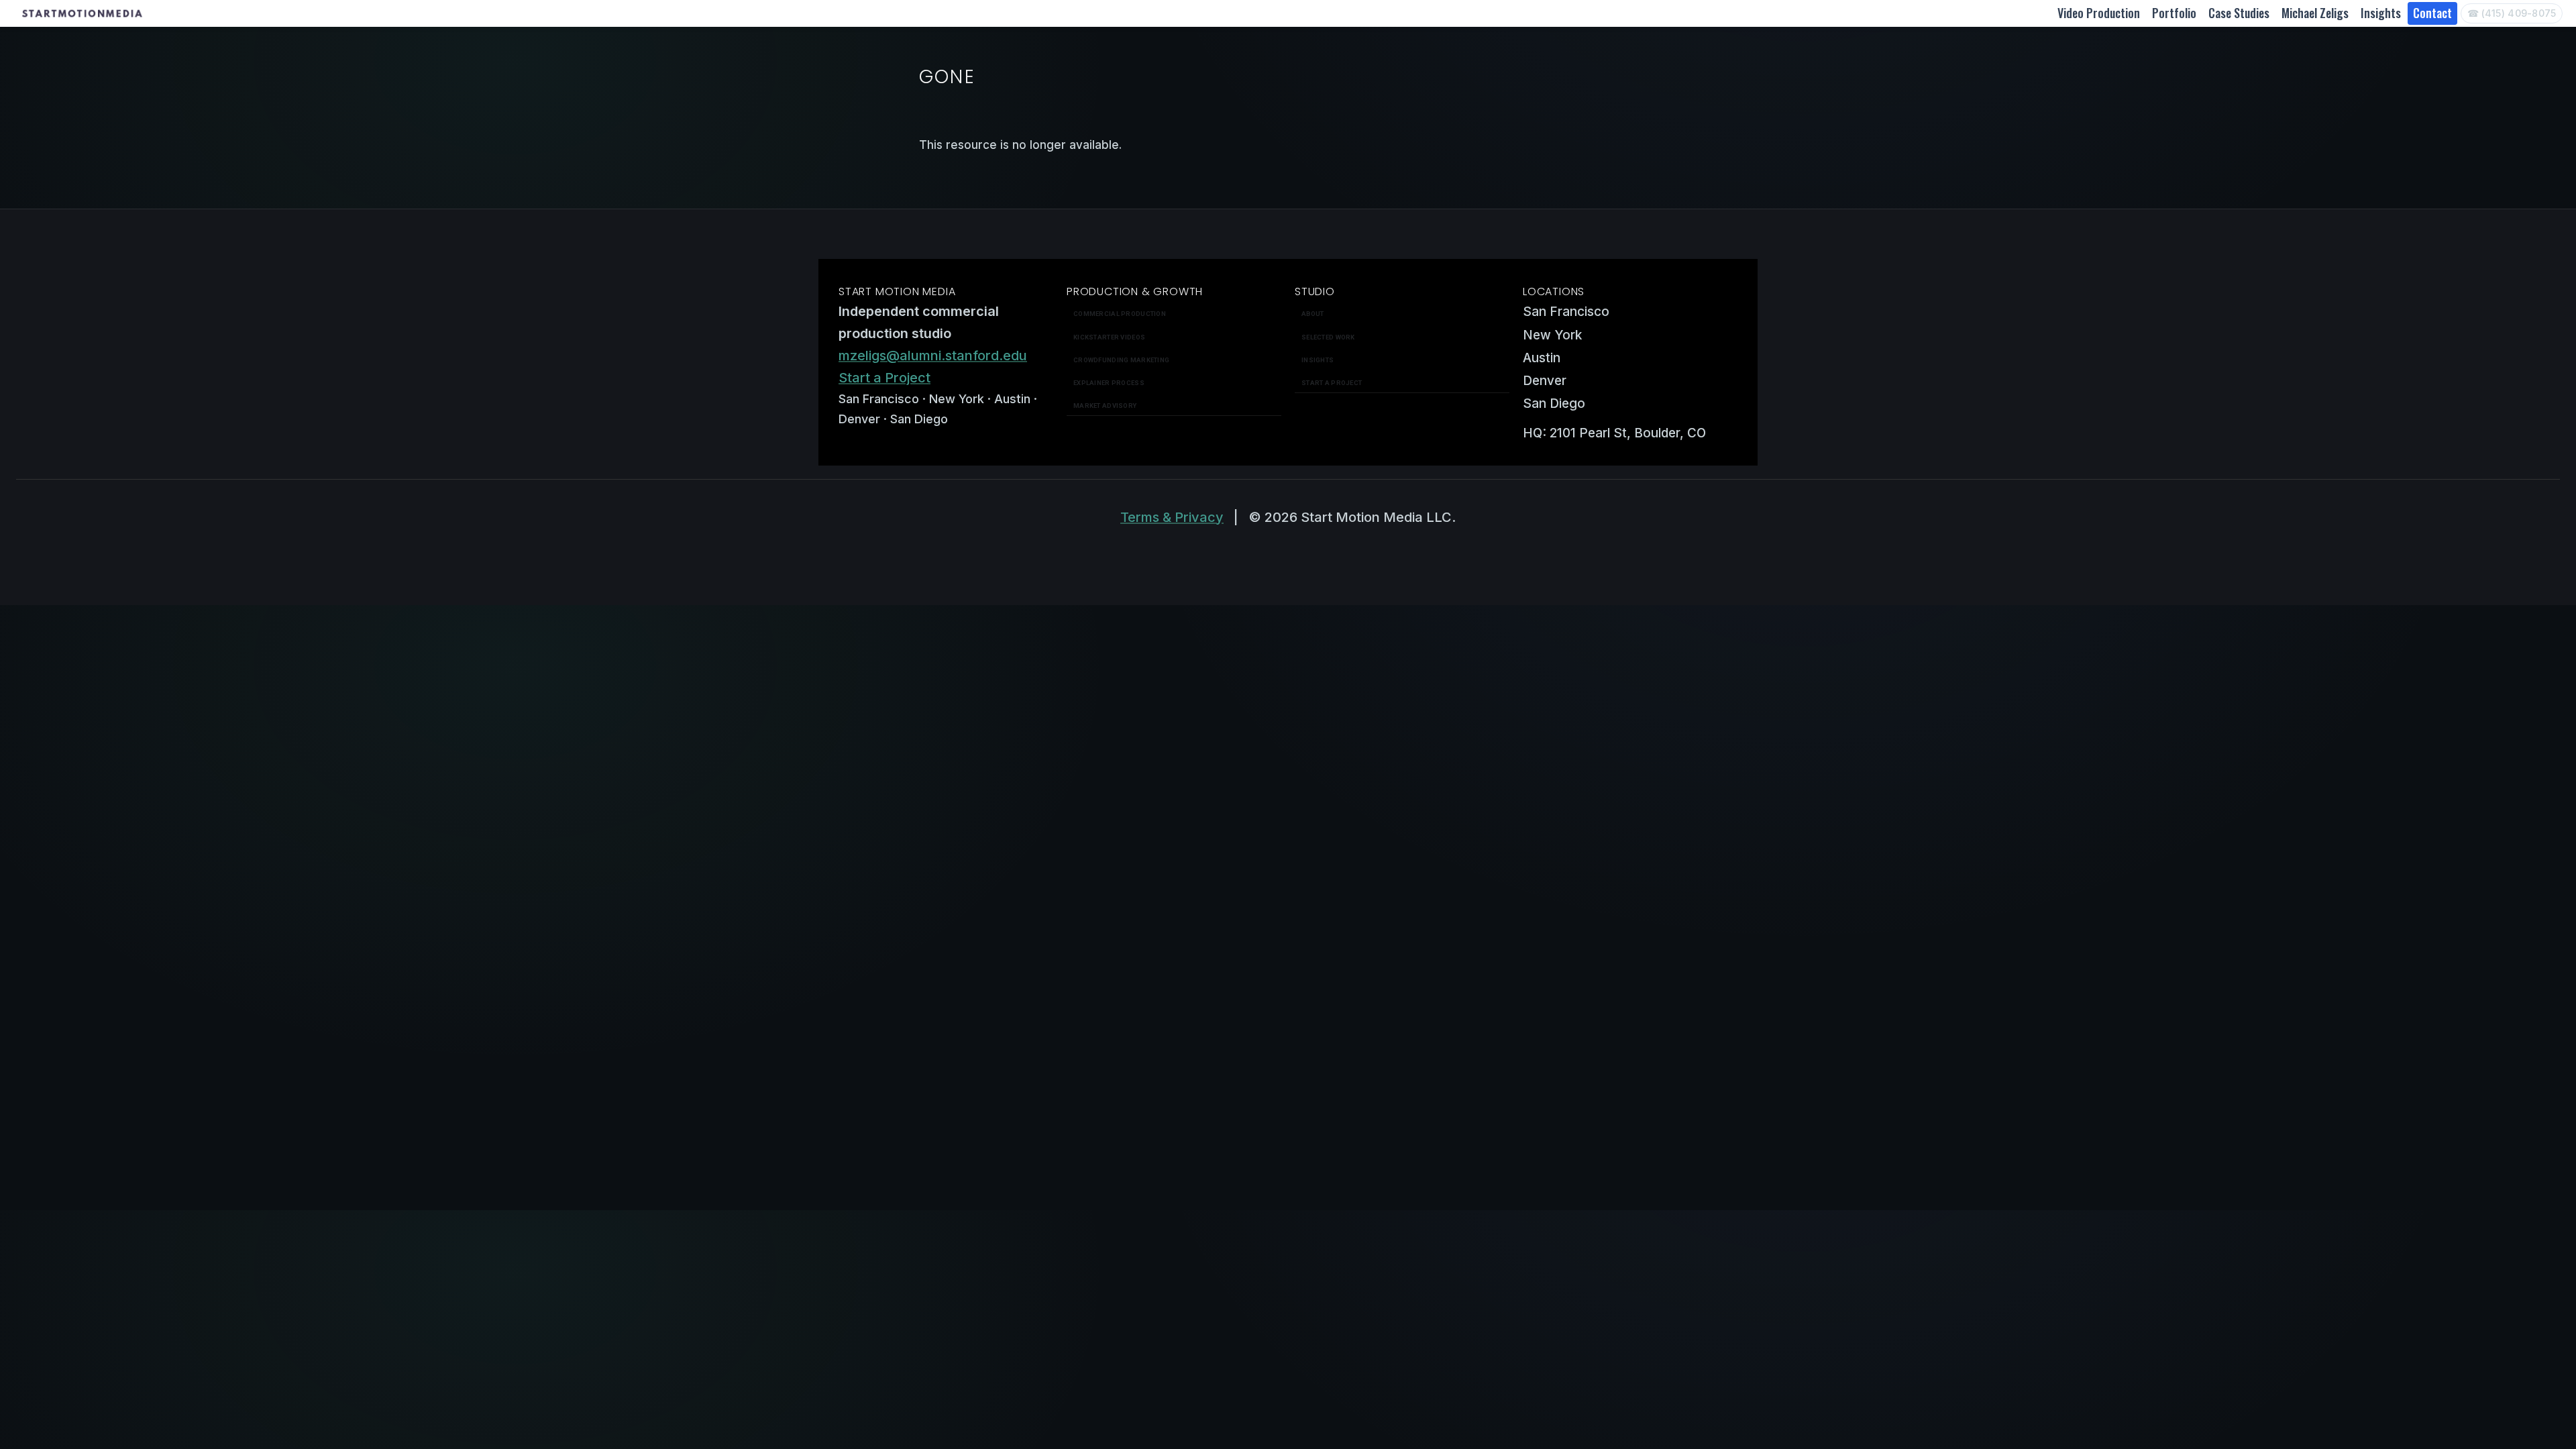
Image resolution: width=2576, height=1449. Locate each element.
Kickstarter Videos (1109, 337)
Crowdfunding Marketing (1121, 360)
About (1312, 314)
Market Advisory (1105, 406)
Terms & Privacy (1172, 517)
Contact (2432, 13)
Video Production (2099, 13)
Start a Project (884, 378)
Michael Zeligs (2315, 13)
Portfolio (2174, 13)
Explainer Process (1109, 383)
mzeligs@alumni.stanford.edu (933, 356)
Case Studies (2239, 13)
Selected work (1328, 337)
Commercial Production (1120, 314)
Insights (2381, 13)
